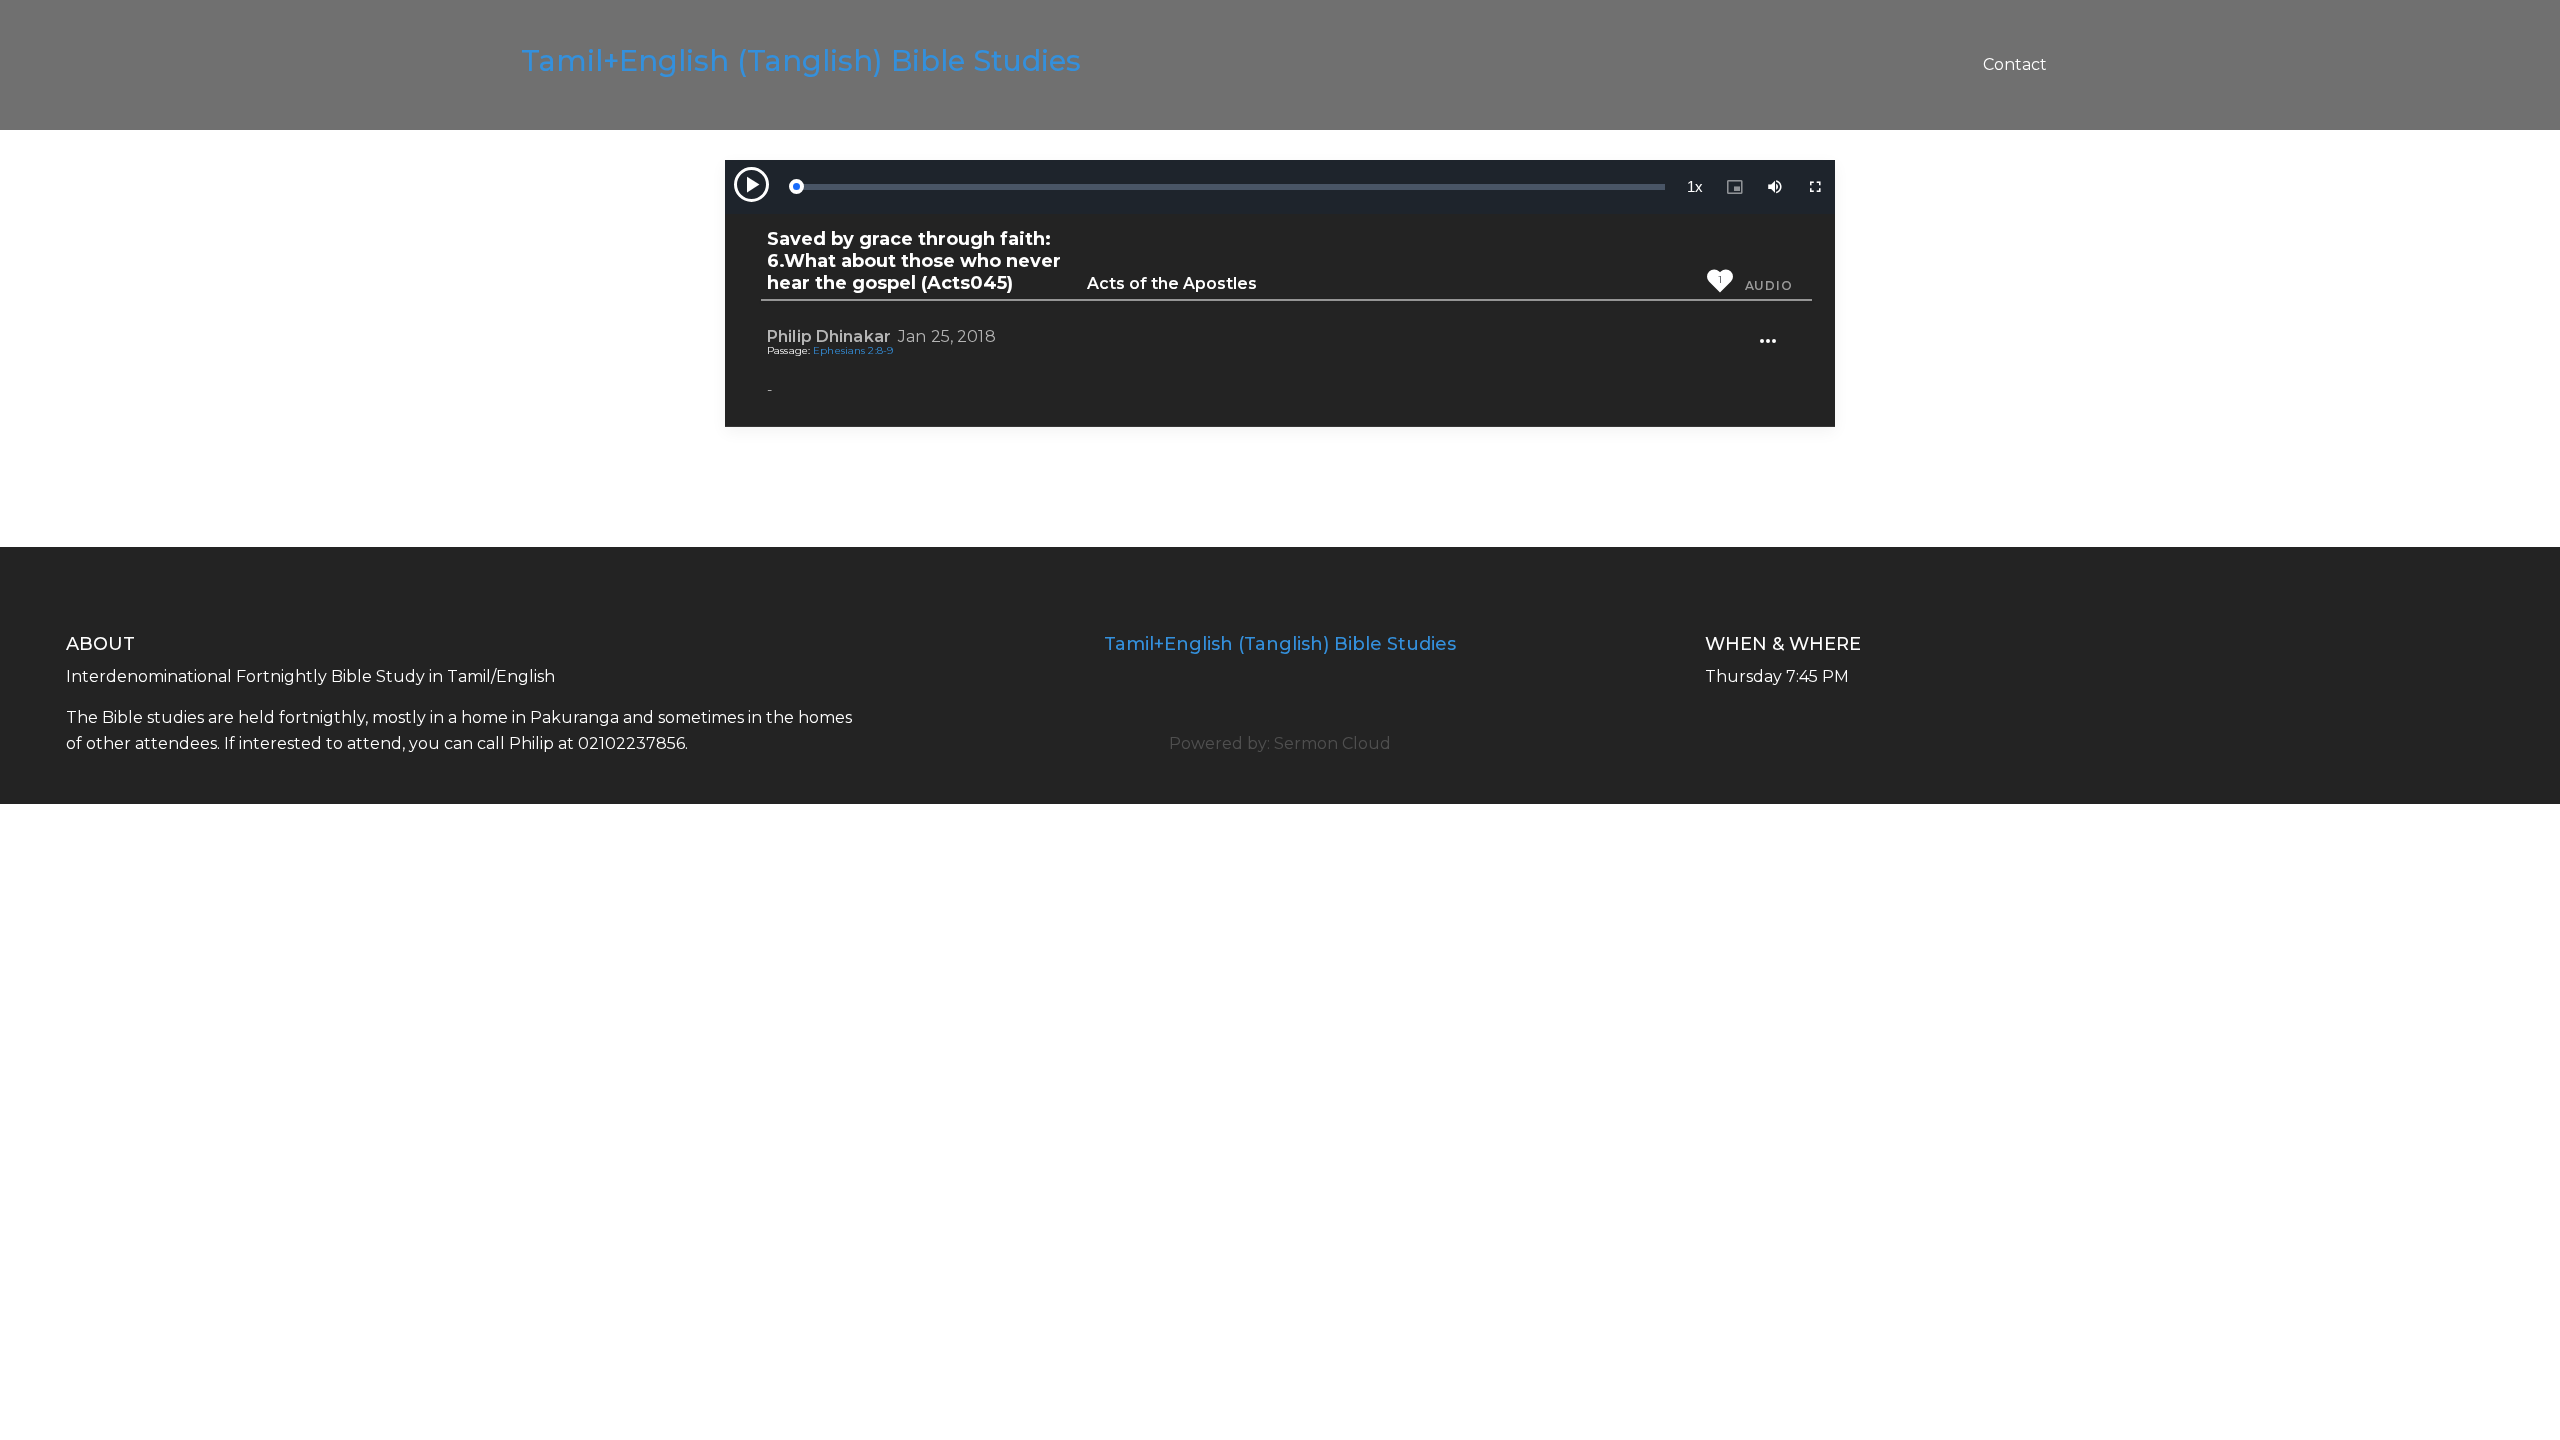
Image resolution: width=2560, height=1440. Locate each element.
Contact (2015, 64)
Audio (1769, 285)
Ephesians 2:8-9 (853, 350)
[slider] (1230, 187)
